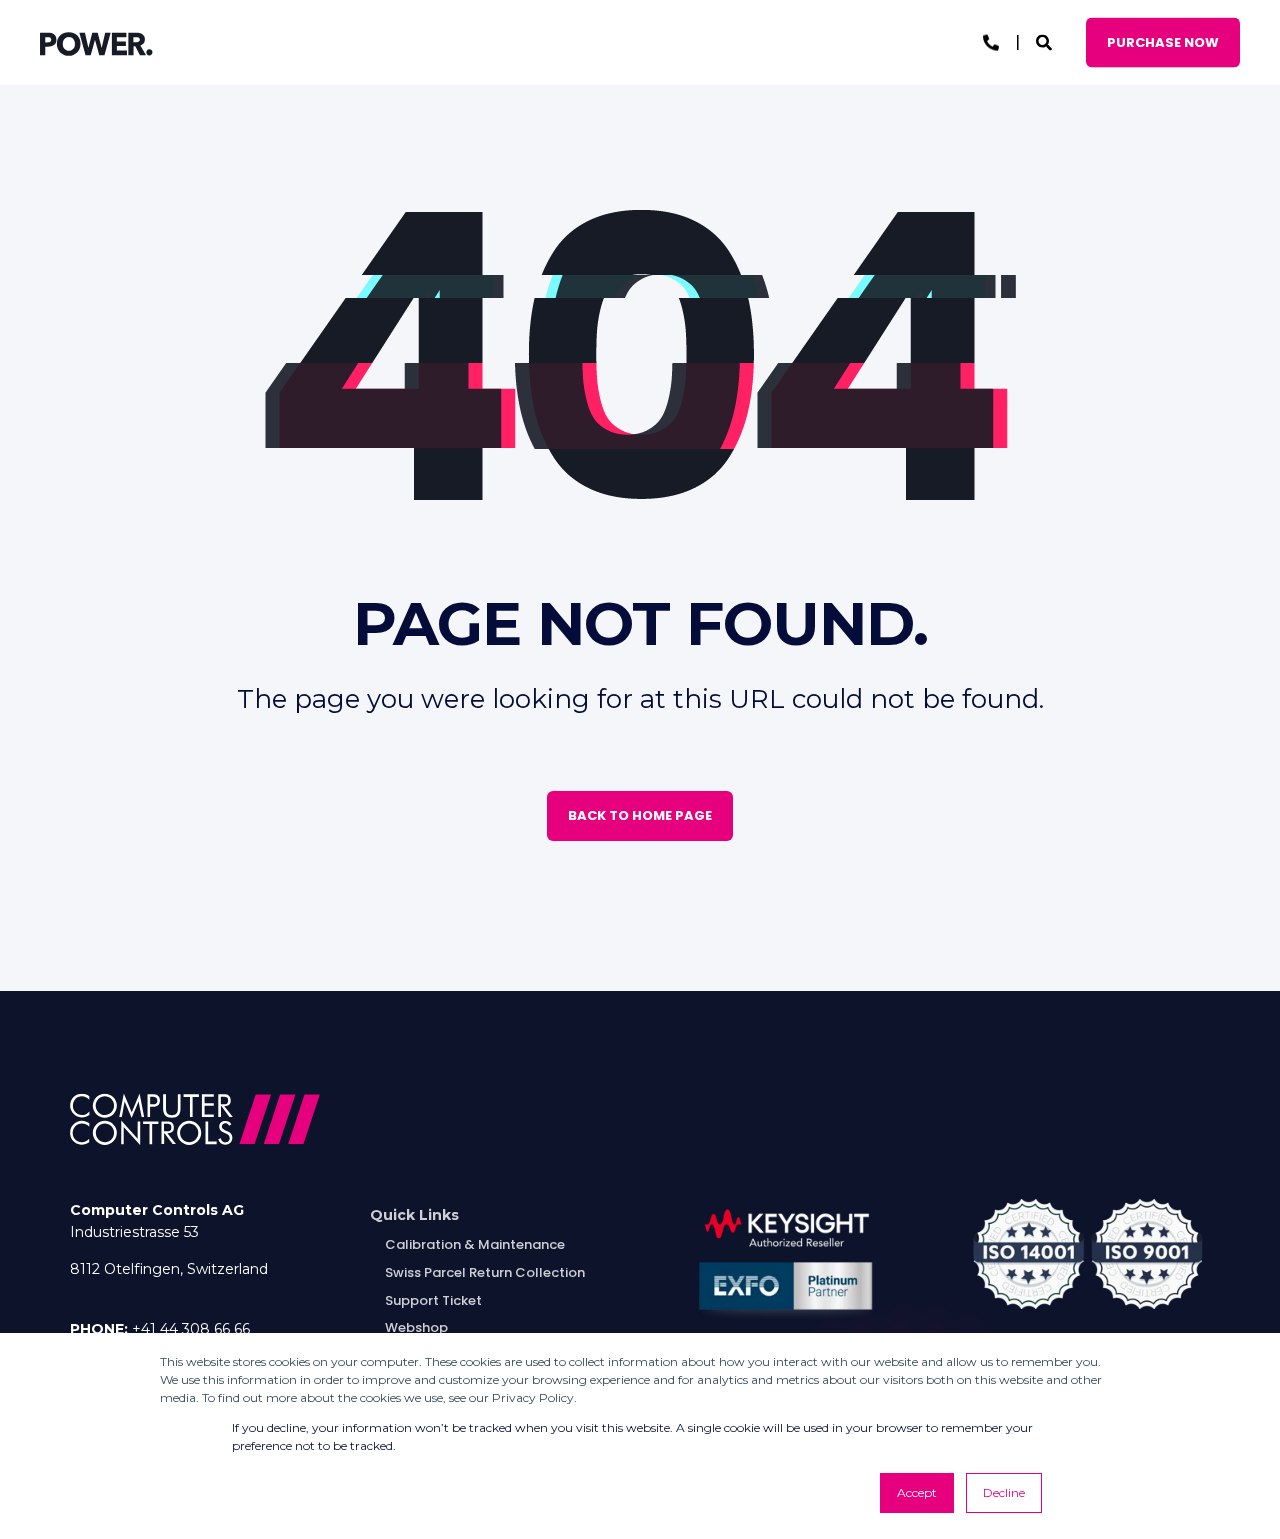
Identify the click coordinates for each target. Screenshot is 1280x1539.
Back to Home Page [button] (640, 815)
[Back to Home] (96, 43)
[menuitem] (414, 1215)
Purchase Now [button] (1163, 41)
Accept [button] (917, 1492)
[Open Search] (1046, 41)
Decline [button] (1004, 1492)
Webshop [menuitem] (416, 1327)
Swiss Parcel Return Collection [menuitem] (485, 1272)
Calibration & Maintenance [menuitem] (475, 1244)
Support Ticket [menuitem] (433, 1300)
